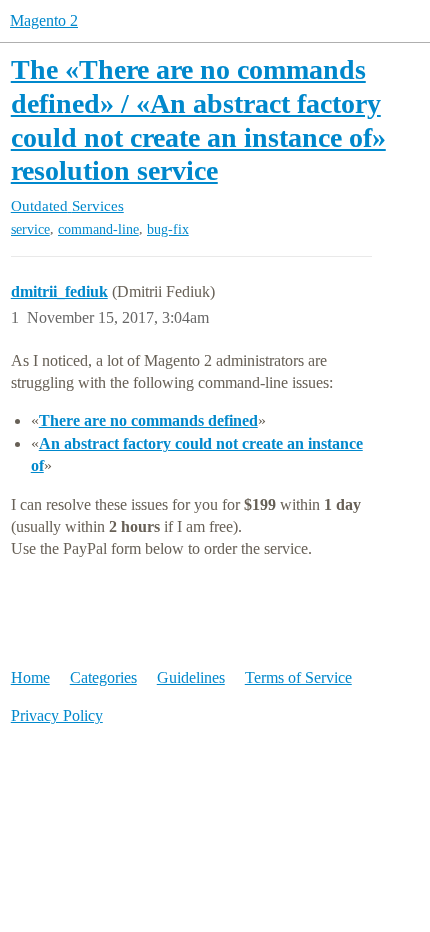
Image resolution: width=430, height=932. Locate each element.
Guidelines (191, 677)
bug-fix (168, 229)
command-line (98, 229)
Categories (103, 677)
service (30, 229)
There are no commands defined (148, 420)
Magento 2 (44, 20)
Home (30, 677)
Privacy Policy (57, 715)
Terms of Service (298, 677)
